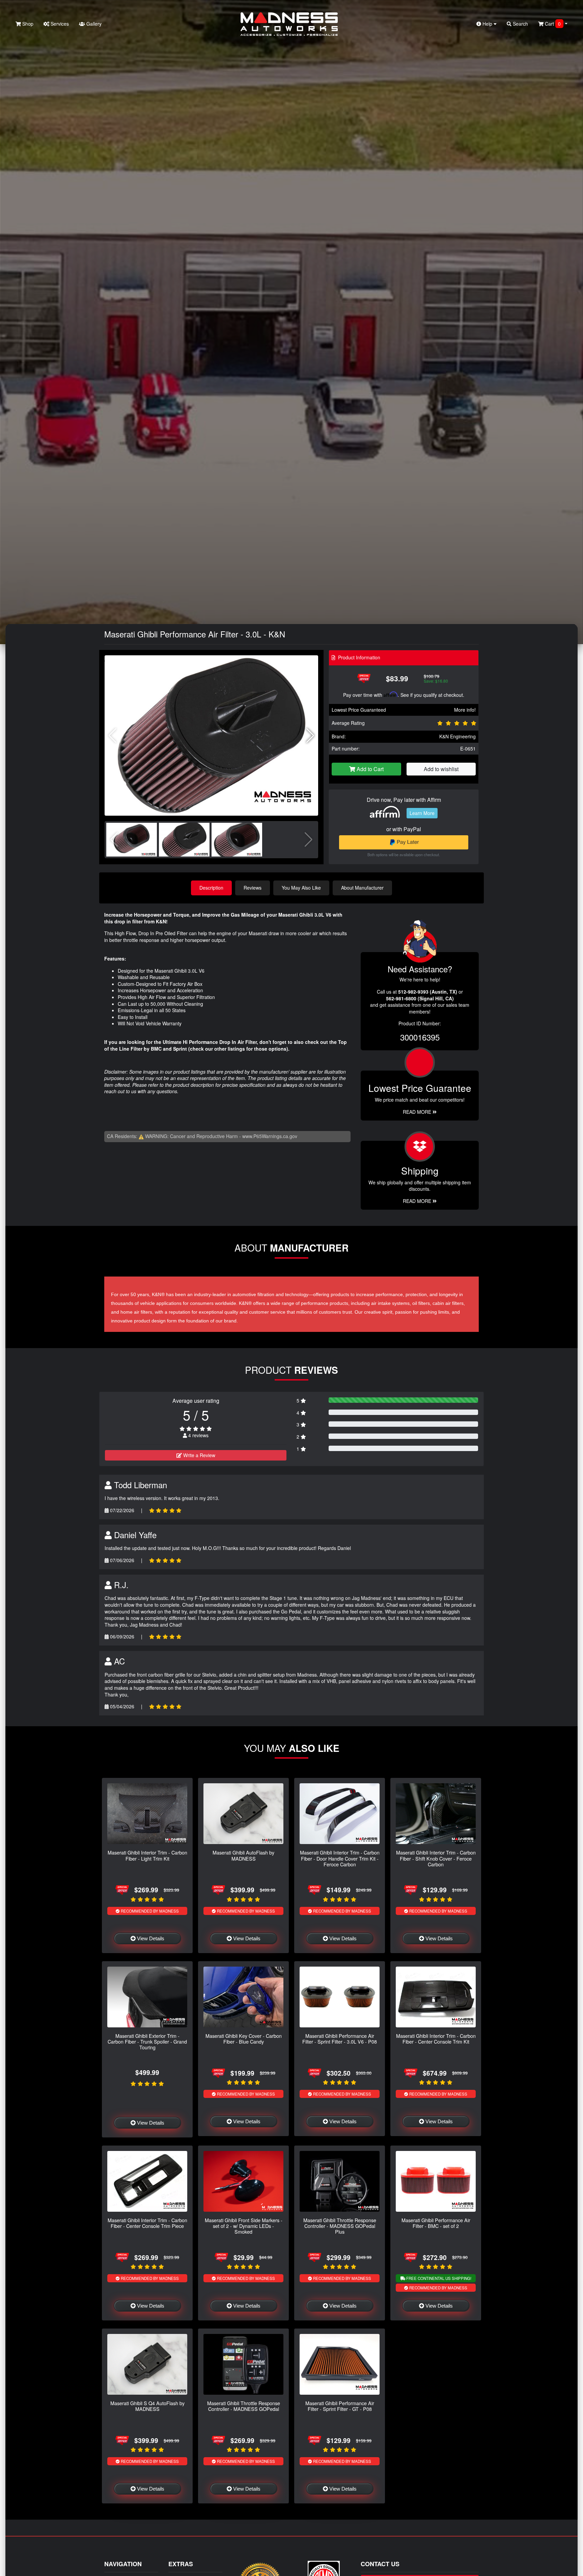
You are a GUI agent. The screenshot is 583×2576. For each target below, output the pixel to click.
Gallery (93, 24)
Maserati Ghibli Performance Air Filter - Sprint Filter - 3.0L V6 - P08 (340, 2039)
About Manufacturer (362, 888)
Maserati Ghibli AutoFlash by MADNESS (243, 1855)
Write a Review (199, 1455)
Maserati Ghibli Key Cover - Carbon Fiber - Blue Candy (244, 2039)
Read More (418, 1112)
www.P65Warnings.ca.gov (270, 1136)
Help (487, 24)
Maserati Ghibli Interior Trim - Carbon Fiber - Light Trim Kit (147, 1855)
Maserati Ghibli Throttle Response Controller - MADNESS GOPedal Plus (340, 2226)
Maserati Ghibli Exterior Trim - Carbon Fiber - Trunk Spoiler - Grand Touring (147, 2042)
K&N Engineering (457, 736)
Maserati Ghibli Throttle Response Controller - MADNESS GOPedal (244, 2406)
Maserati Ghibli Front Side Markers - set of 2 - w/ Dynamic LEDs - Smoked (244, 2226)
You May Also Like (301, 888)
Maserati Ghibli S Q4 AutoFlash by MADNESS (147, 2406)
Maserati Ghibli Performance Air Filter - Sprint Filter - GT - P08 (340, 2406)
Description (211, 888)
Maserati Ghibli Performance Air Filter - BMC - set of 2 (436, 2223)
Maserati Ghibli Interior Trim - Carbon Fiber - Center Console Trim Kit (436, 2039)
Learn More (422, 813)
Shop (27, 24)
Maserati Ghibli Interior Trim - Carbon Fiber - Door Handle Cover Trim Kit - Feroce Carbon (340, 1858)
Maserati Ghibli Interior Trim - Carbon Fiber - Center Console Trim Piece (147, 2223)
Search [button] (520, 24)
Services (59, 24)
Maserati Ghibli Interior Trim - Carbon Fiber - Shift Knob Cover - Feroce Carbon (436, 1858)
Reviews (253, 888)
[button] (310, 736)
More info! (465, 710)
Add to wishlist (441, 769)
